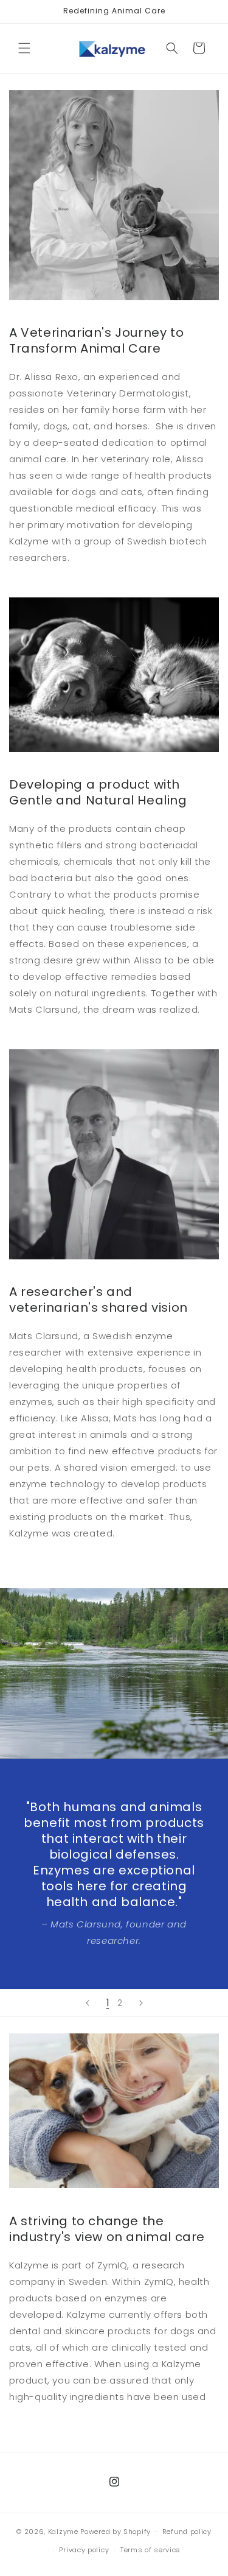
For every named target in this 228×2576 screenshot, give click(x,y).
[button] (24, 48)
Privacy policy (84, 2550)
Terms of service (150, 2550)
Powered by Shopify (116, 2531)
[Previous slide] (88, 2003)
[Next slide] (141, 2003)
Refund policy (187, 2532)
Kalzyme (63, 2531)
